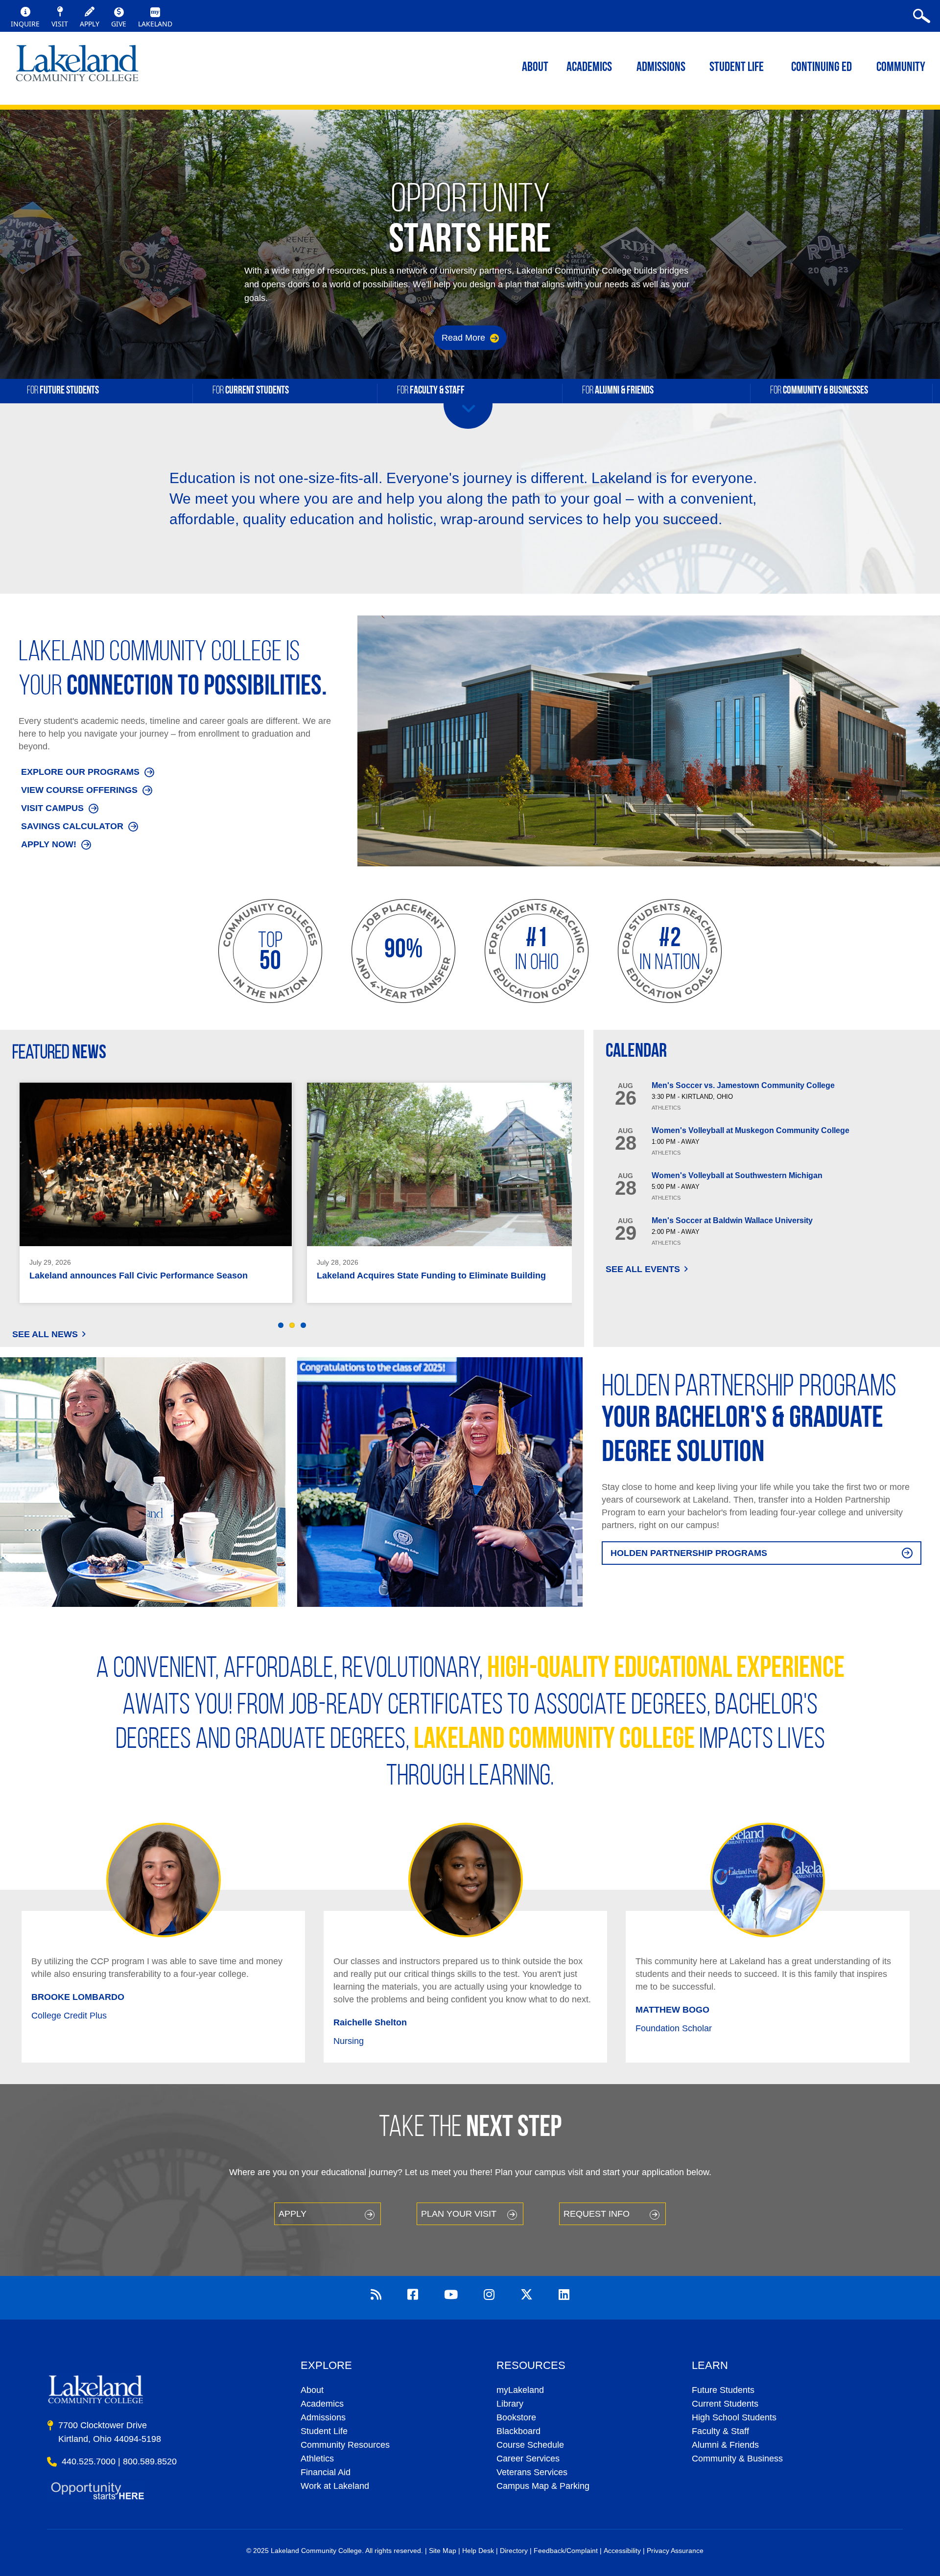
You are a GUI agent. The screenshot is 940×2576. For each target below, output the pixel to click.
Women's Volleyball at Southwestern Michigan (737, 1175)
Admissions (661, 68)
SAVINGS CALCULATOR (72, 826)
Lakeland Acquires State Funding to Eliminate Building (431, 1276)
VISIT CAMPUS (52, 808)
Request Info (597, 2214)
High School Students (734, 2417)
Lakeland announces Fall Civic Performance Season (139, 1276)
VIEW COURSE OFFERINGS (79, 790)
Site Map (443, 2551)
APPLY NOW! (49, 844)
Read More (465, 338)
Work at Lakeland (335, 2486)
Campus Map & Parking (543, 2486)
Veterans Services (532, 2472)
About (312, 2390)
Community (901, 68)
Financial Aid (326, 2472)
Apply (293, 2214)
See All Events (643, 1269)
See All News (45, 1334)
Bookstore (516, 2417)
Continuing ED (822, 68)
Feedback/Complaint (566, 2551)
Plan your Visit (459, 2214)
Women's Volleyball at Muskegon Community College (751, 1130)
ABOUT (535, 68)
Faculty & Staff (720, 2431)
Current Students (725, 2404)
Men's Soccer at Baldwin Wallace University (732, 1220)
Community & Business (737, 2459)
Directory (514, 2551)
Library (510, 2404)
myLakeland (77, 66)
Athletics (317, 2459)
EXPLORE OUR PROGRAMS (80, 772)
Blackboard (518, 2431)
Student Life (737, 68)
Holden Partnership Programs (689, 1553)
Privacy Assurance (675, 2551)
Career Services (528, 2459)
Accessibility (622, 2551)
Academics (322, 2404)
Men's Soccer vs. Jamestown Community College (743, 1085)
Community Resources (345, 2445)
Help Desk (478, 2551)
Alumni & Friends (725, 2445)
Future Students (723, 2390)
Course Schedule (530, 2445)
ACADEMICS (589, 68)
